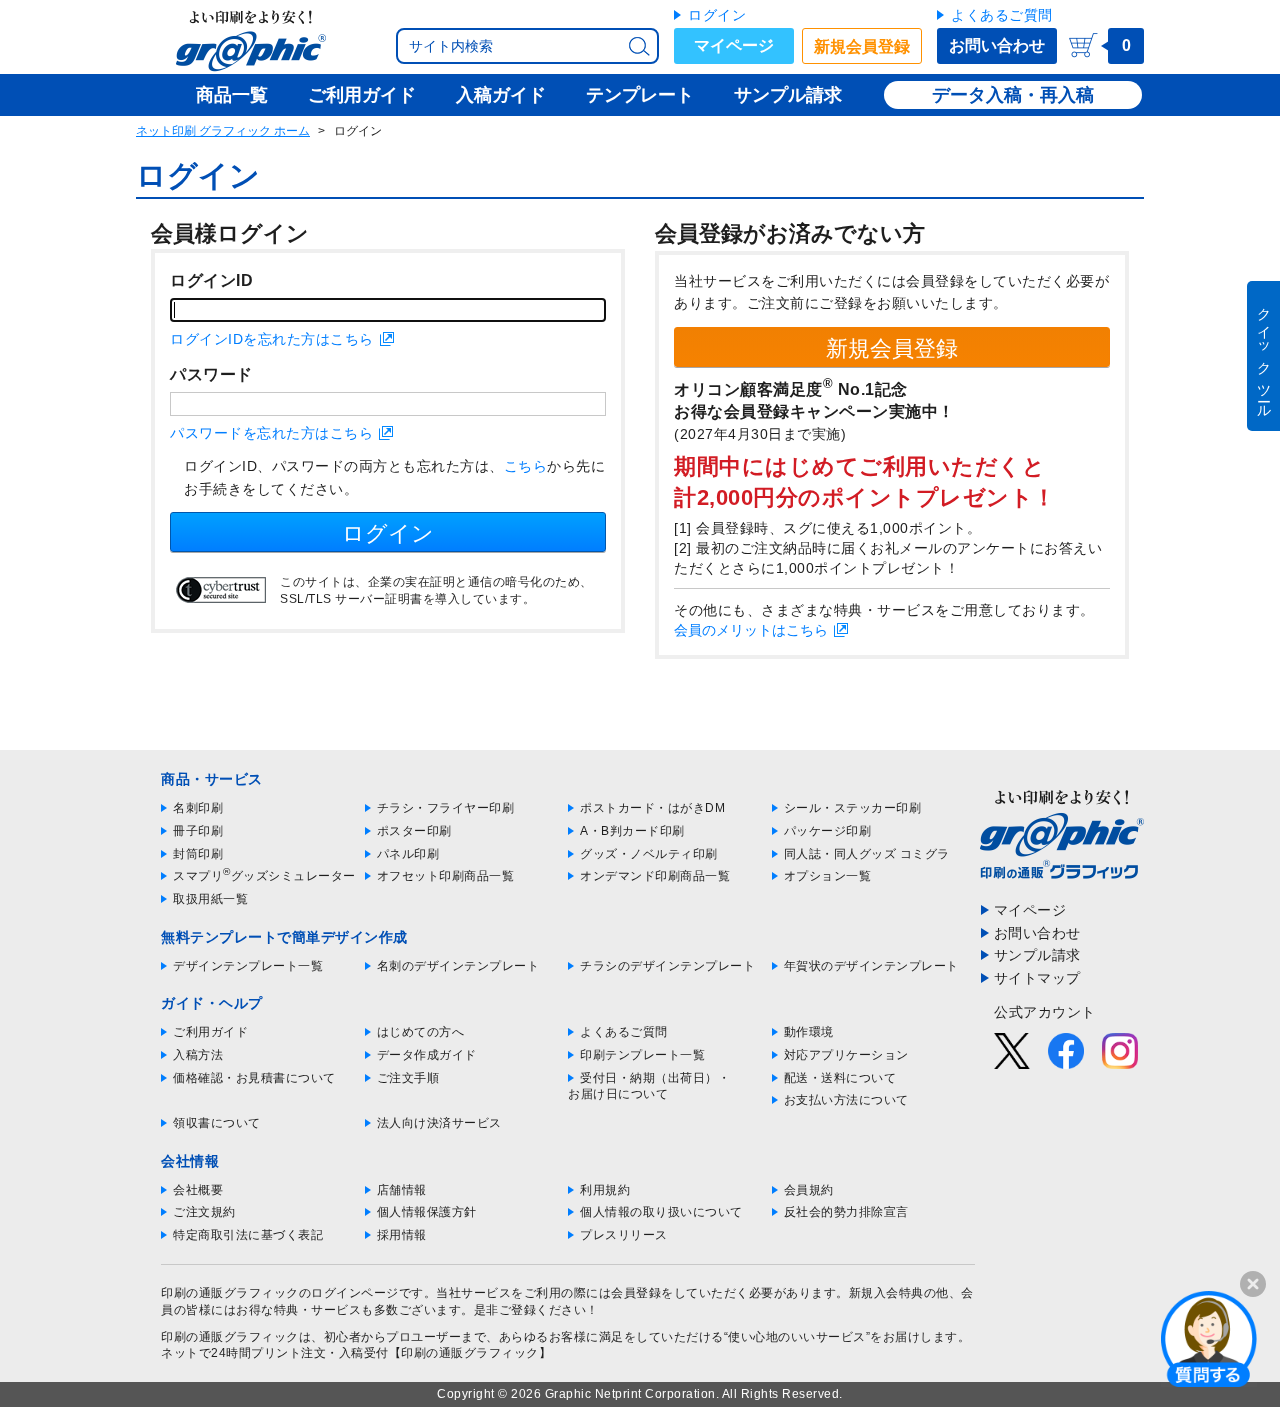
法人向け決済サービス (439, 1123)
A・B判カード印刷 (632, 831)
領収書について (217, 1123)
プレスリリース (624, 1235)
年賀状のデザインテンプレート (871, 966)
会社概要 (198, 1190)
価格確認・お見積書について (254, 1078)
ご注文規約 (204, 1212)
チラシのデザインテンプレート (667, 966)
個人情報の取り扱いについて (661, 1212)
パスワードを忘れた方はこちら (271, 433)
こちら (526, 466)
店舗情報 (402, 1190)
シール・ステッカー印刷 (853, 808)
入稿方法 (198, 1055)
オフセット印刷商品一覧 (446, 876)
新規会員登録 (862, 46)
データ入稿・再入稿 (1013, 95)
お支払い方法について (846, 1100)
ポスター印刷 (414, 831)
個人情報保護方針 (427, 1212)
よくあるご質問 (1002, 15)
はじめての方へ (421, 1032)
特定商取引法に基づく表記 (248, 1235)
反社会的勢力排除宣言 (846, 1212)
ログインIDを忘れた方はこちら (272, 339)
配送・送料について (840, 1078)
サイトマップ (1037, 978)
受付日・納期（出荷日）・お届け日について (649, 1086)
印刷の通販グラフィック (230, 1337)
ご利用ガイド (210, 1032)
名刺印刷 (198, 808)
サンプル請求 (1037, 955)
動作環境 (809, 1032)
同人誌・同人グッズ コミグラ (867, 854)
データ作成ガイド (427, 1055)
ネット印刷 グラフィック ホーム (223, 131)
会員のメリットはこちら (751, 630)
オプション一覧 (828, 876)
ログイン (717, 15)
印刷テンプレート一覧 (642, 1055)
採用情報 (402, 1235)
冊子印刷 (198, 831)
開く (1209, 1338)
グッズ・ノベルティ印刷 (649, 854)
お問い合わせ (997, 45)
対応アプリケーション (846, 1055)
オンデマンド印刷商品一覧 (655, 876)
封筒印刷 (198, 854)
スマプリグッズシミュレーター (264, 876)
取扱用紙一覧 (210, 899)
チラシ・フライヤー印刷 (446, 808)
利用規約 (605, 1190)
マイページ (734, 45)
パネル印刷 (408, 854)
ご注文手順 (408, 1078)
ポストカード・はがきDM (652, 808)
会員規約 (809, 1190)
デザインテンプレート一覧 (248, 966)
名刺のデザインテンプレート (458, 966)
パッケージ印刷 (828, 831)
